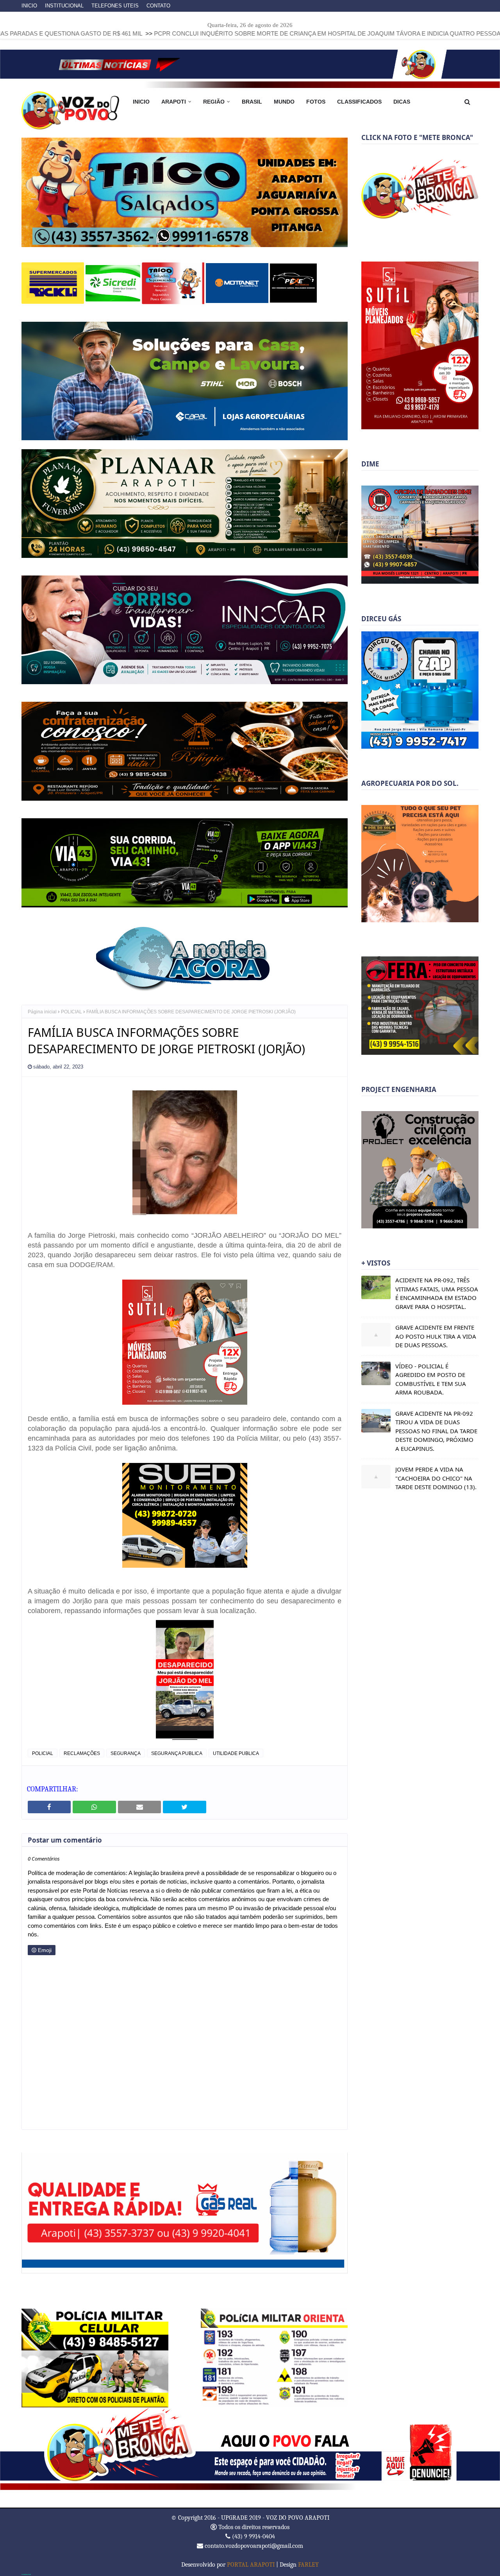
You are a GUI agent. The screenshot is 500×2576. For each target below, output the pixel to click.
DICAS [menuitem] (402, 102)
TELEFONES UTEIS (115, 6)
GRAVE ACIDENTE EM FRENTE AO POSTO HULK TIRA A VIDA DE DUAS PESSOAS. (436, 1336)
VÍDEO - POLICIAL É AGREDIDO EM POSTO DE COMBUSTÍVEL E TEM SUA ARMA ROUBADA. (431, 1379)
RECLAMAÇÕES (82, 1753)
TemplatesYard (26, 2574)
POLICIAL (71, 1011)
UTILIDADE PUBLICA (236, 1753)
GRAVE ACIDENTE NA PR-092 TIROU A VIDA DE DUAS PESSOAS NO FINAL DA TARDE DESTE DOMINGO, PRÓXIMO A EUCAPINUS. (436, 1431)
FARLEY (308, 2564)
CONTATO (158, 6)
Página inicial (42, 1011)
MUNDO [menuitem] (284, 102)
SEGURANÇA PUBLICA (177, 1753)
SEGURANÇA (126, 1753)
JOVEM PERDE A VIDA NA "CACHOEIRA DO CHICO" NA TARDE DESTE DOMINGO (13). (436, 1478)
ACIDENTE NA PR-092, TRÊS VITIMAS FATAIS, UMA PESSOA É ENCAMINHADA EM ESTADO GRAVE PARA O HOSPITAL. (437, 1293)
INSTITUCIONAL (64, 6)
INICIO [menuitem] (141, 102)
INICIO (29, 6)
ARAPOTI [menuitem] (174, 102)
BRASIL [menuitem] (252, 102)
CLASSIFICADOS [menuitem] (359, 102)
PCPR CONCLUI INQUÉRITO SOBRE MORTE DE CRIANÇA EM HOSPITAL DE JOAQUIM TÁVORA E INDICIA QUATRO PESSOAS (205, 33)
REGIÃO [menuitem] (214, 102)
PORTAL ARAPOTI (251, 2564)
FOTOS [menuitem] (316, 102)
